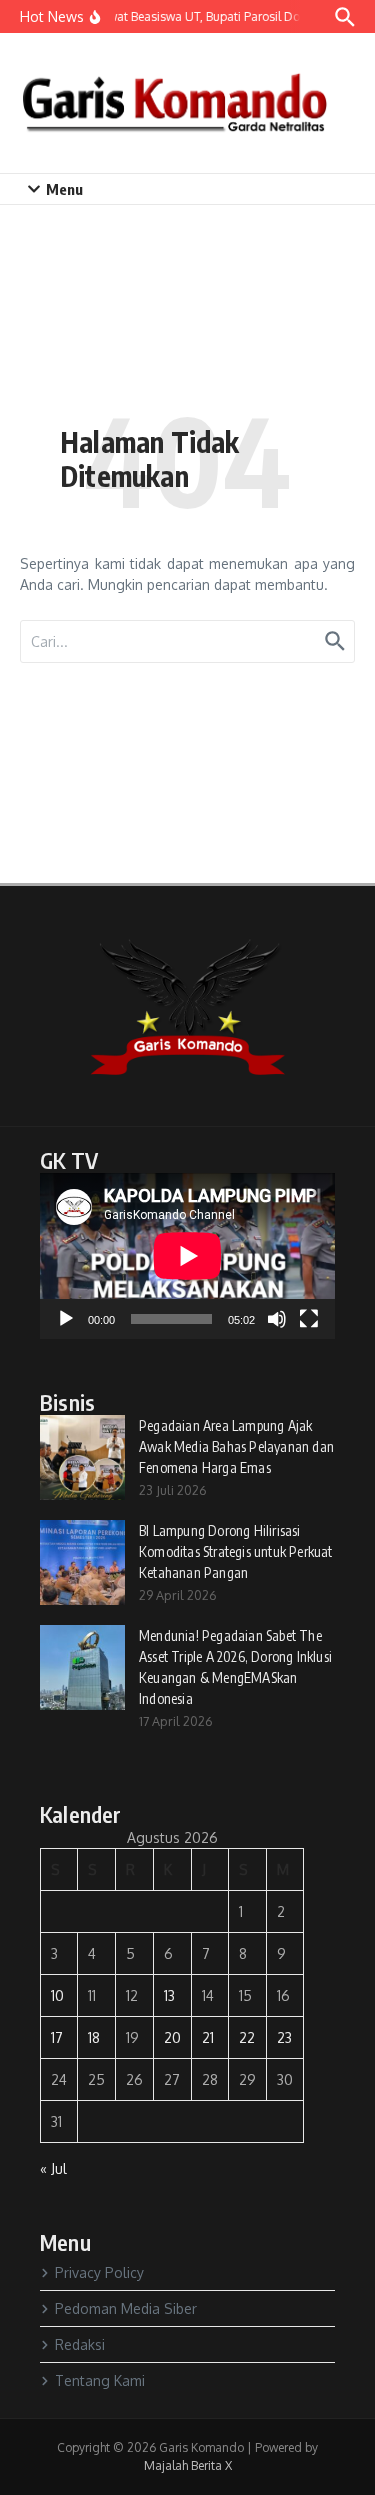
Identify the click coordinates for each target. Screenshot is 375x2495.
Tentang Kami (100, 2380)
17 (57, 2037)
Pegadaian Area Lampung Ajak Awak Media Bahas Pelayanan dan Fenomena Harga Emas (236, 1446)
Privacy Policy (99, 2272)
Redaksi (80, 2344)
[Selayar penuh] (309, 1319)
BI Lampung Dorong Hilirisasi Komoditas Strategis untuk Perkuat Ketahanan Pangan (236, 1551)
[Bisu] (277, 1319)
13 (169, 1995)
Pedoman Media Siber (126, 2308)
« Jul (53, 2168)
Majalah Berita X (188, 2465)
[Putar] (66, 1319)
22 (247, 2037)
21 (208, 2037)
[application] (187, 1256)
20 (172, 2037)
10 (57, 1995)
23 (284, 2037)
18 (94, 2037)
